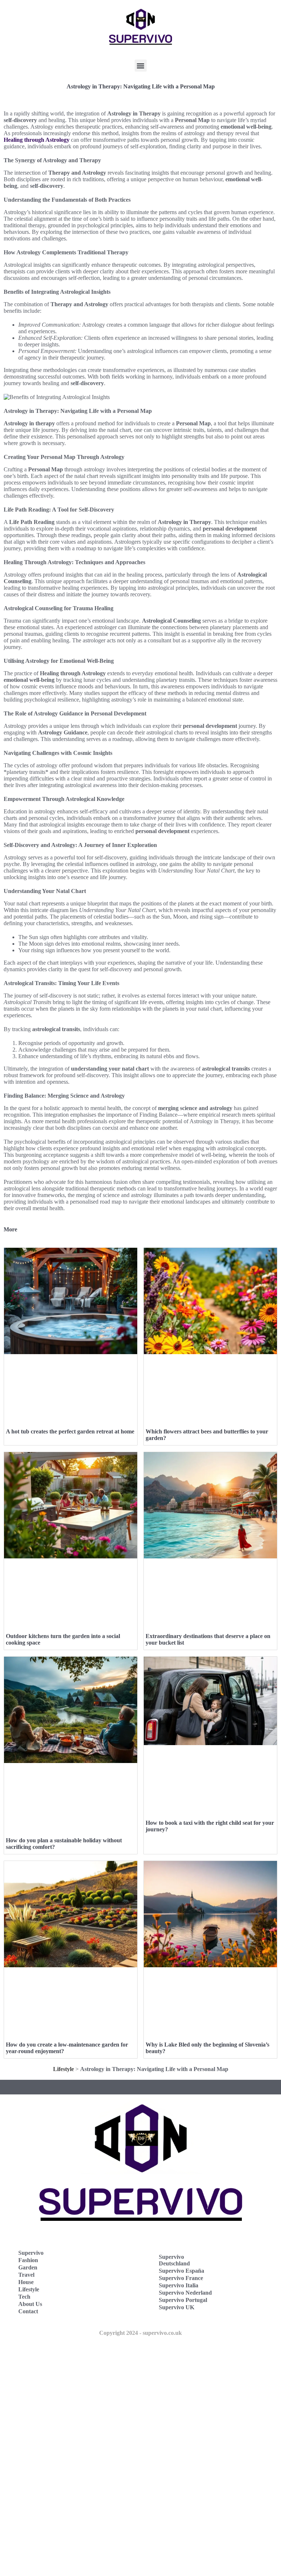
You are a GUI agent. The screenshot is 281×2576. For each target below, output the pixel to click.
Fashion (28, 2260)
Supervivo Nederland (185, 2293)
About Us (30, 2304)
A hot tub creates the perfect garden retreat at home (70, 1431)
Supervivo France (181, 2278)
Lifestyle (63, 2069)
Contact (28, 2311)
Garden (28, 2267)
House (26, 2282)
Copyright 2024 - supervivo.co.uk (140, 2333)
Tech (24, 2297)
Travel (26, 2275)
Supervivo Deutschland (174, 2260)
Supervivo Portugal (183, 2300)
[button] (141, 66)
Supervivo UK (177, 2307)
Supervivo (31, 2253)
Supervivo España (181, 2271)
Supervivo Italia (179, 2285)
